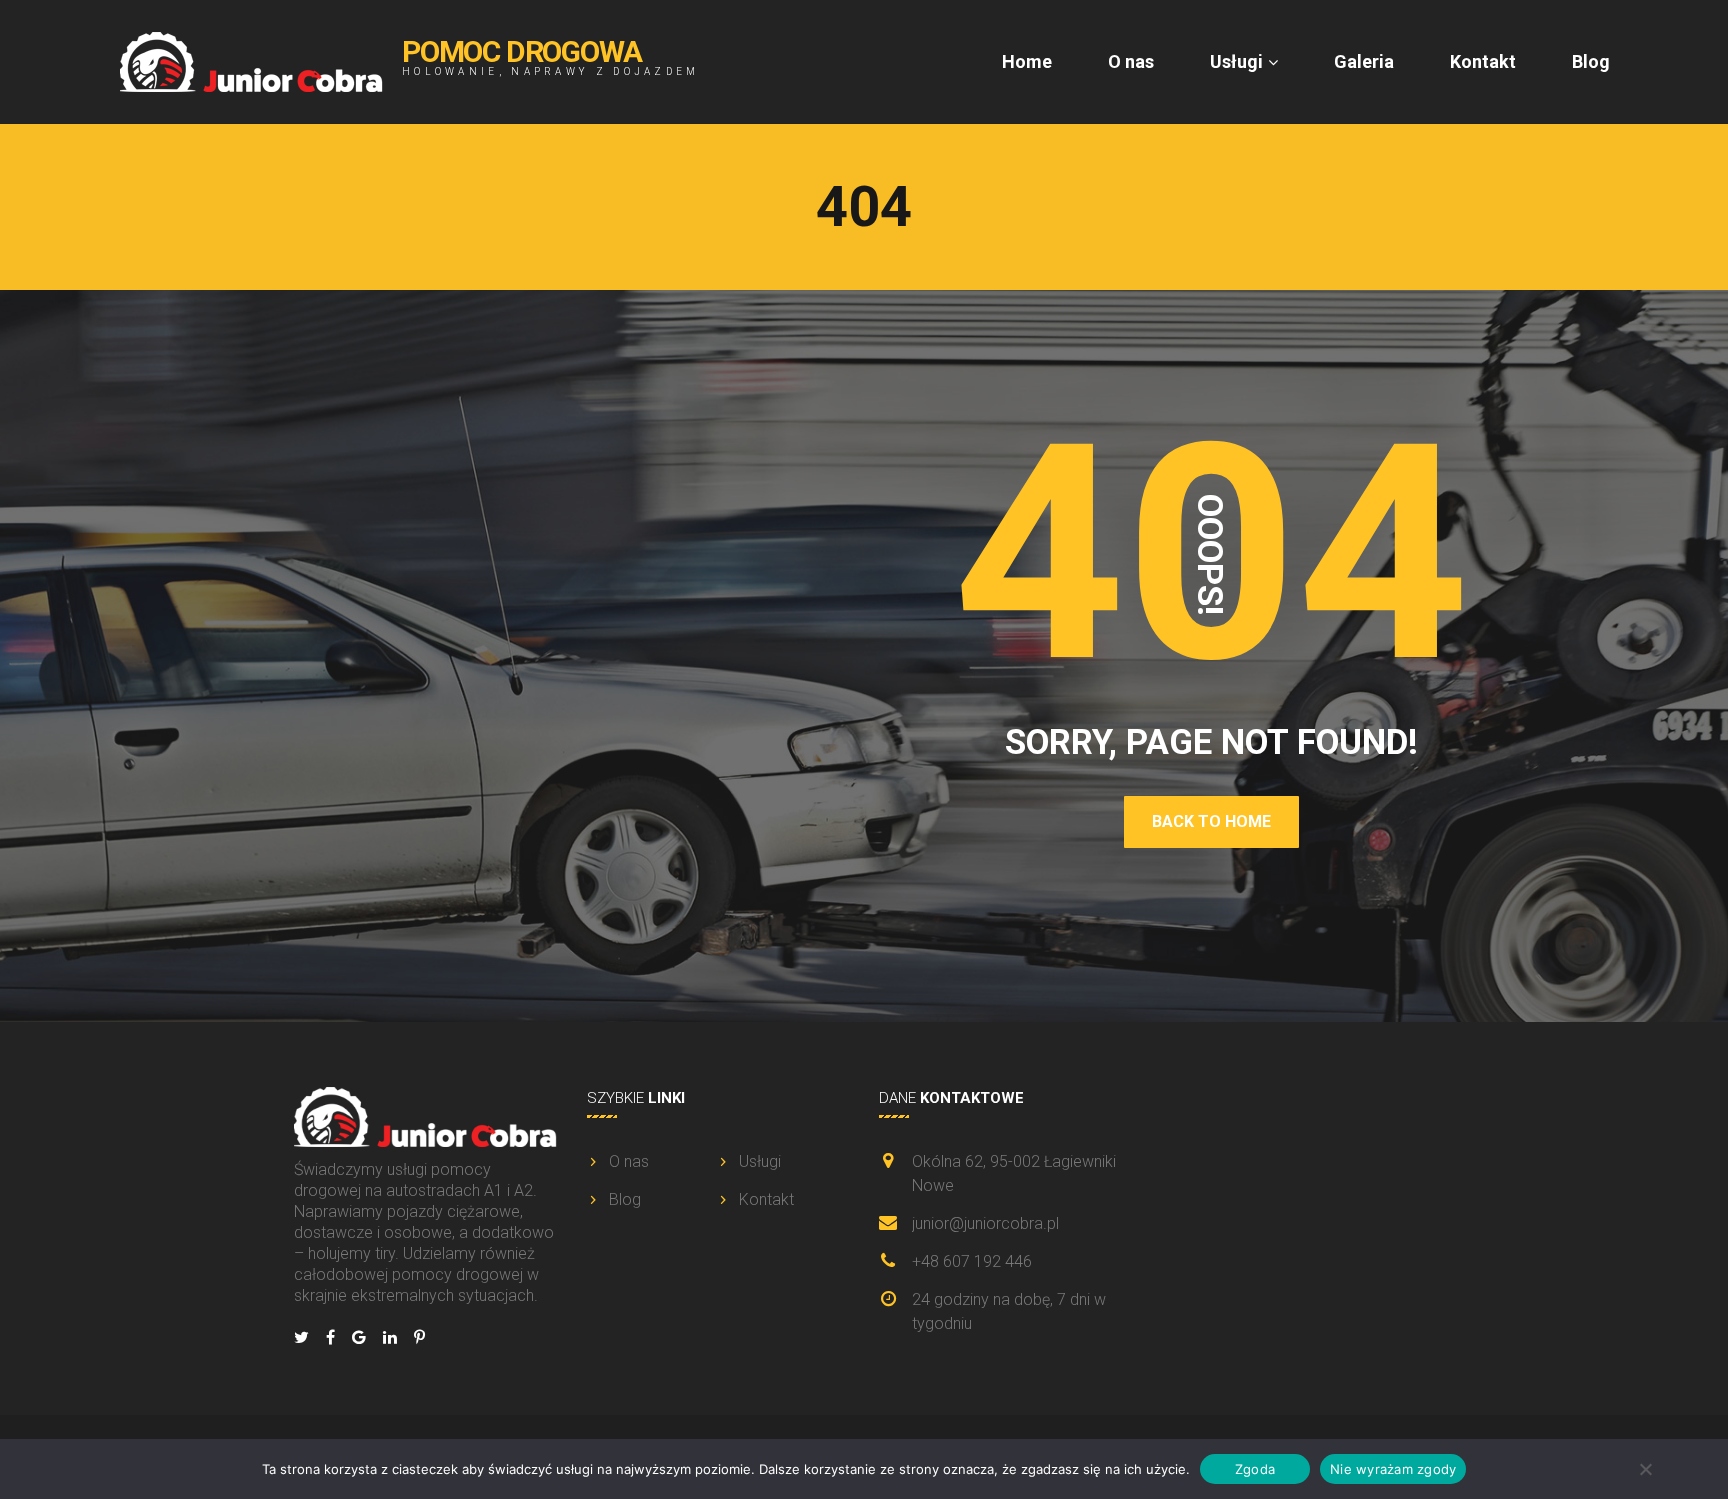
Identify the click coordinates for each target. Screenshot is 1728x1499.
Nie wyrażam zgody (1393, 1468)
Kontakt (1483, 61)
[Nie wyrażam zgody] (1645, 1469)
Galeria (1364, 61)
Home (1027, 61)
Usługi (1236, 61)
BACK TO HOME (1211, 821)
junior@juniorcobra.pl (985, 1223)
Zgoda (1255, 1468)
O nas (1131, 61)
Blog (1591, 61)
